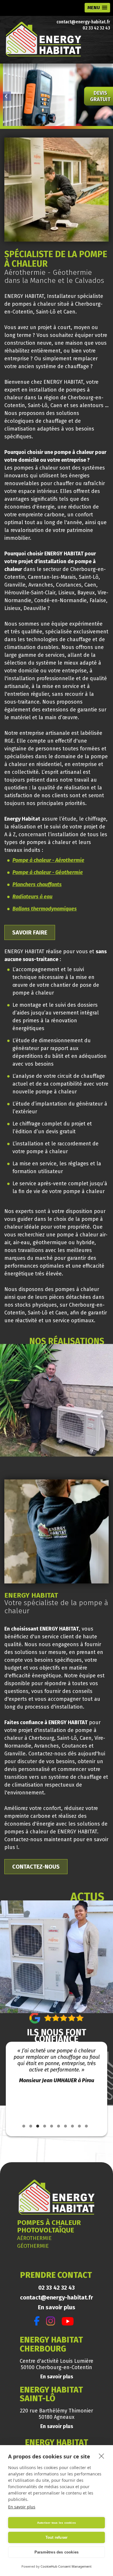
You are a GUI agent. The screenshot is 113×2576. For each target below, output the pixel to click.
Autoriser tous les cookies (57, 2523)
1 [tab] (24, 2126)
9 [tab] (79, 2126)
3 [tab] (38, 2126)
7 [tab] (65, 2126)
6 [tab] (59, 2126)
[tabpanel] (57, 2081)
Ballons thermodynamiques (45, 909)
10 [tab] (86, 2126)
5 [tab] (52, 2126)
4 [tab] (45, 2126)
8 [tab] (72, 2126)
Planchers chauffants (37, 884)
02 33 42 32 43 (96, 28)
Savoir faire (30, 932)
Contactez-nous (36, 1867)
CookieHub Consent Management (66, 2566)
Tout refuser (57, 2537)
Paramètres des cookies (57, 2552)
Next (106, 2084)
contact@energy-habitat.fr (83, 22)
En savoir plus (57, 2307)
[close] (102, 2456)
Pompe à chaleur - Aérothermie (48, 860)
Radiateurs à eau (32, 897)
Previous (7, 2084)
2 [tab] (31, 2126)
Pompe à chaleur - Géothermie (48, 872)
